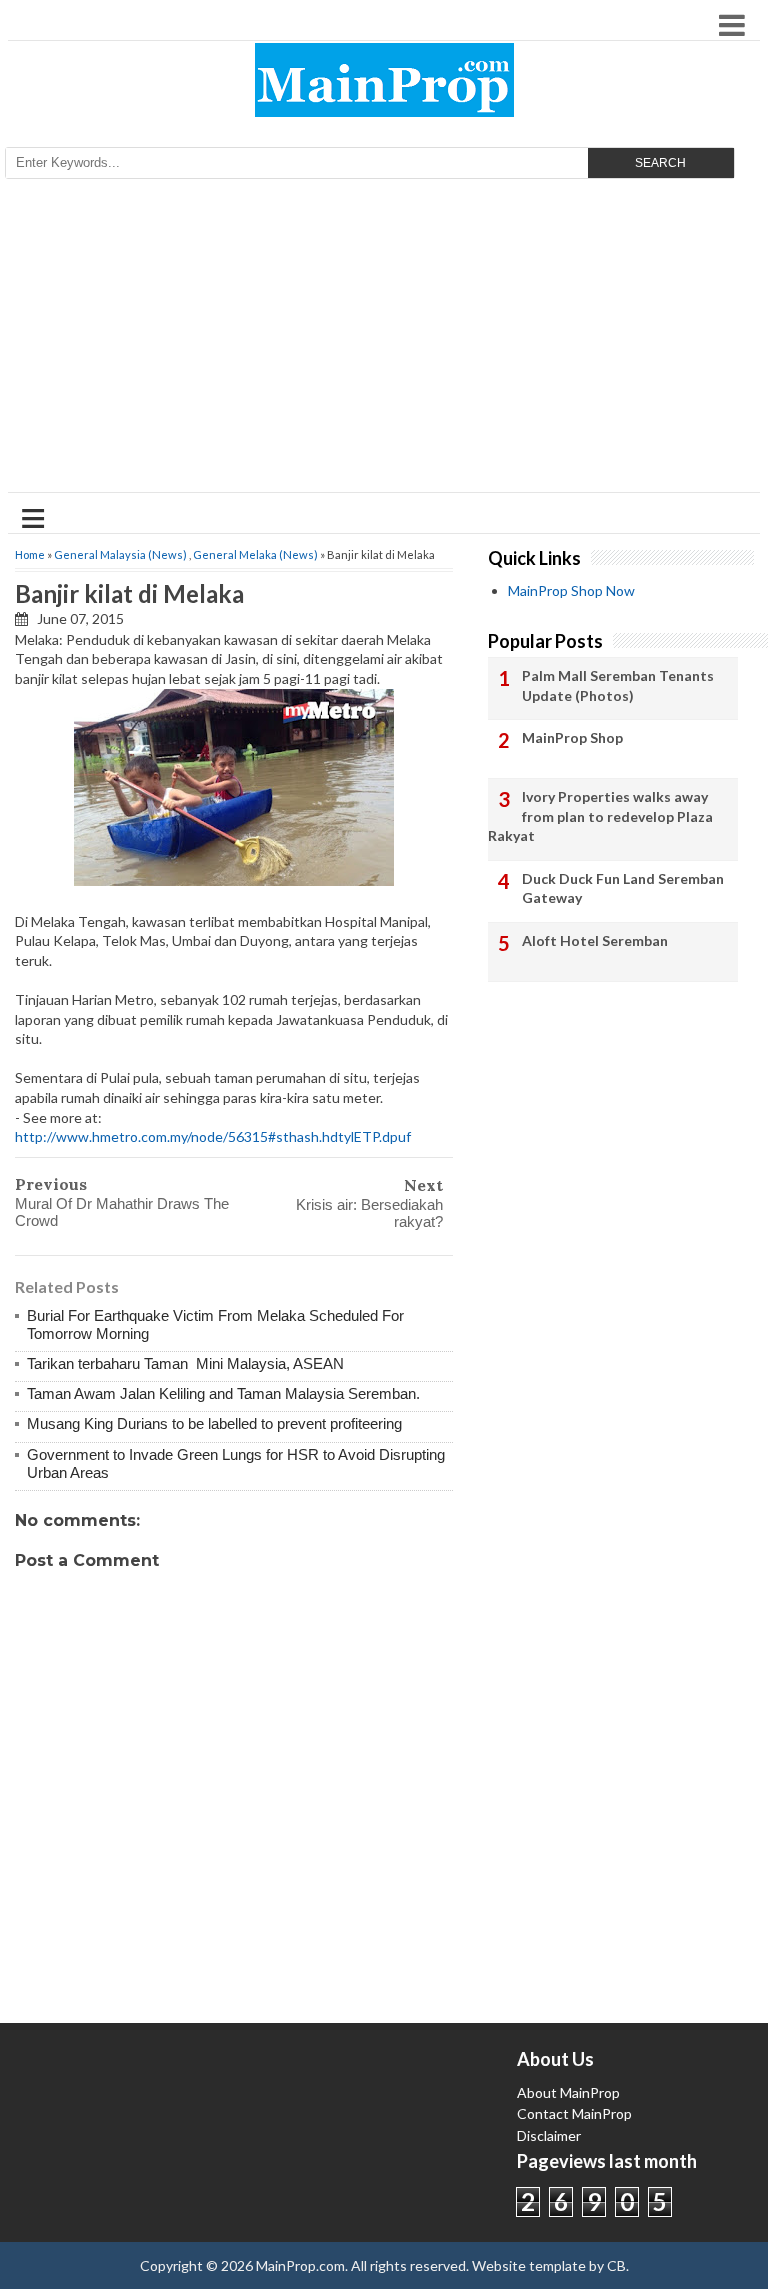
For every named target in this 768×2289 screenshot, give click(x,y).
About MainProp (568, 2092)
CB (616, 2265)
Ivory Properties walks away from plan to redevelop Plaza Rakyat (600, 816)
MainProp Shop (572, 737)
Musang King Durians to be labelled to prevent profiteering (214, 1423)
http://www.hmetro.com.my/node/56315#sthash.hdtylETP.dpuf (213, 1136)
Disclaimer (549, 2135)
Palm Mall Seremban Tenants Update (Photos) (618, 685)
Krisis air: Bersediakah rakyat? (369, 1213)
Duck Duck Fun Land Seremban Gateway (623, 888)
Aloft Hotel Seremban (595, 940)
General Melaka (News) (255, 554)
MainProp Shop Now (571, 590)
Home (30, 554)
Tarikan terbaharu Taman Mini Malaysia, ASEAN (185, 1363)
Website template (529, 2265)
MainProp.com (300, 2265)
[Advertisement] (384, 342)
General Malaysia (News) (120, 554)
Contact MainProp (574, 2113)
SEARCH (660, 163)
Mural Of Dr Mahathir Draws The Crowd (122, 1212)
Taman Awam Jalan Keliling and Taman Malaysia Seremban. (223, 1393)
